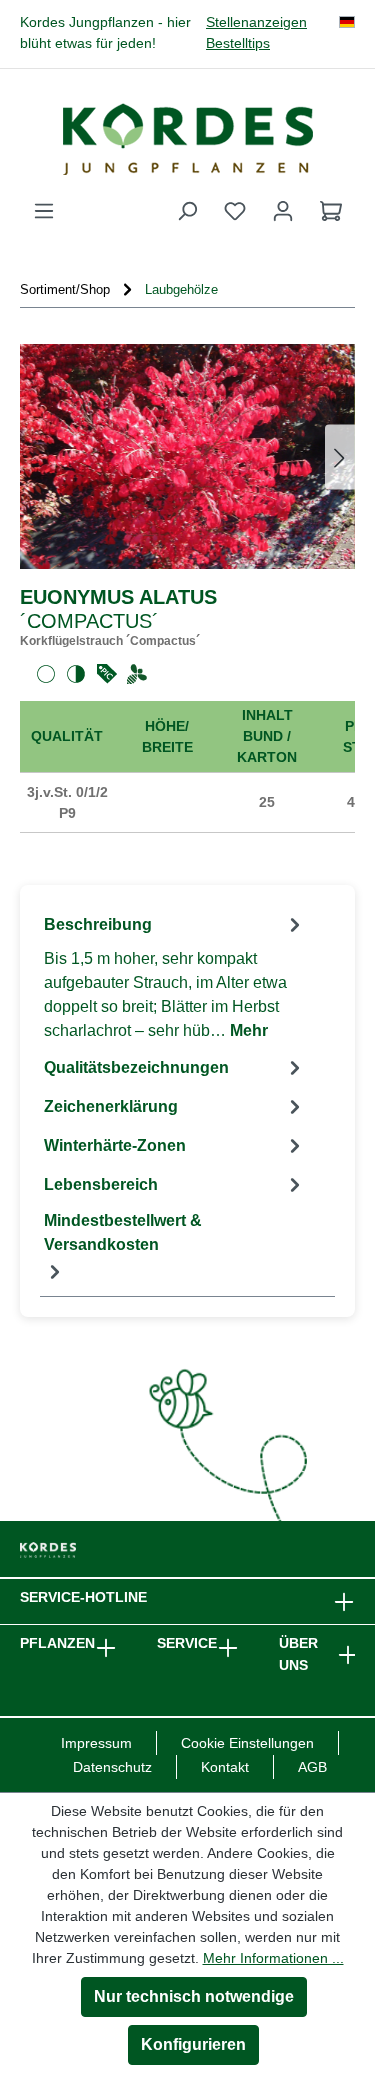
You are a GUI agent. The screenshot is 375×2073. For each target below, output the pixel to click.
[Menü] (44, 211)
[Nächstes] (340, 456)
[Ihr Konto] (283, 211)
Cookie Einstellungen (247, 1743)
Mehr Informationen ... (273, 1958)
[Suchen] (187, 211)
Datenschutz (112, 1767)
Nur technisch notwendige (194, 1996)
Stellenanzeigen (256, 22)
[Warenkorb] (331, 211)
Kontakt (225, 1767)
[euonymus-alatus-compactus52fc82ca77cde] (187, 456)
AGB (312, 1767)
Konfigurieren (193, 2044)
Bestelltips (238, 43)
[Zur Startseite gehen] (187, 139)
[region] (187, 456)
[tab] (175, 976)
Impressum (96, 1743)
